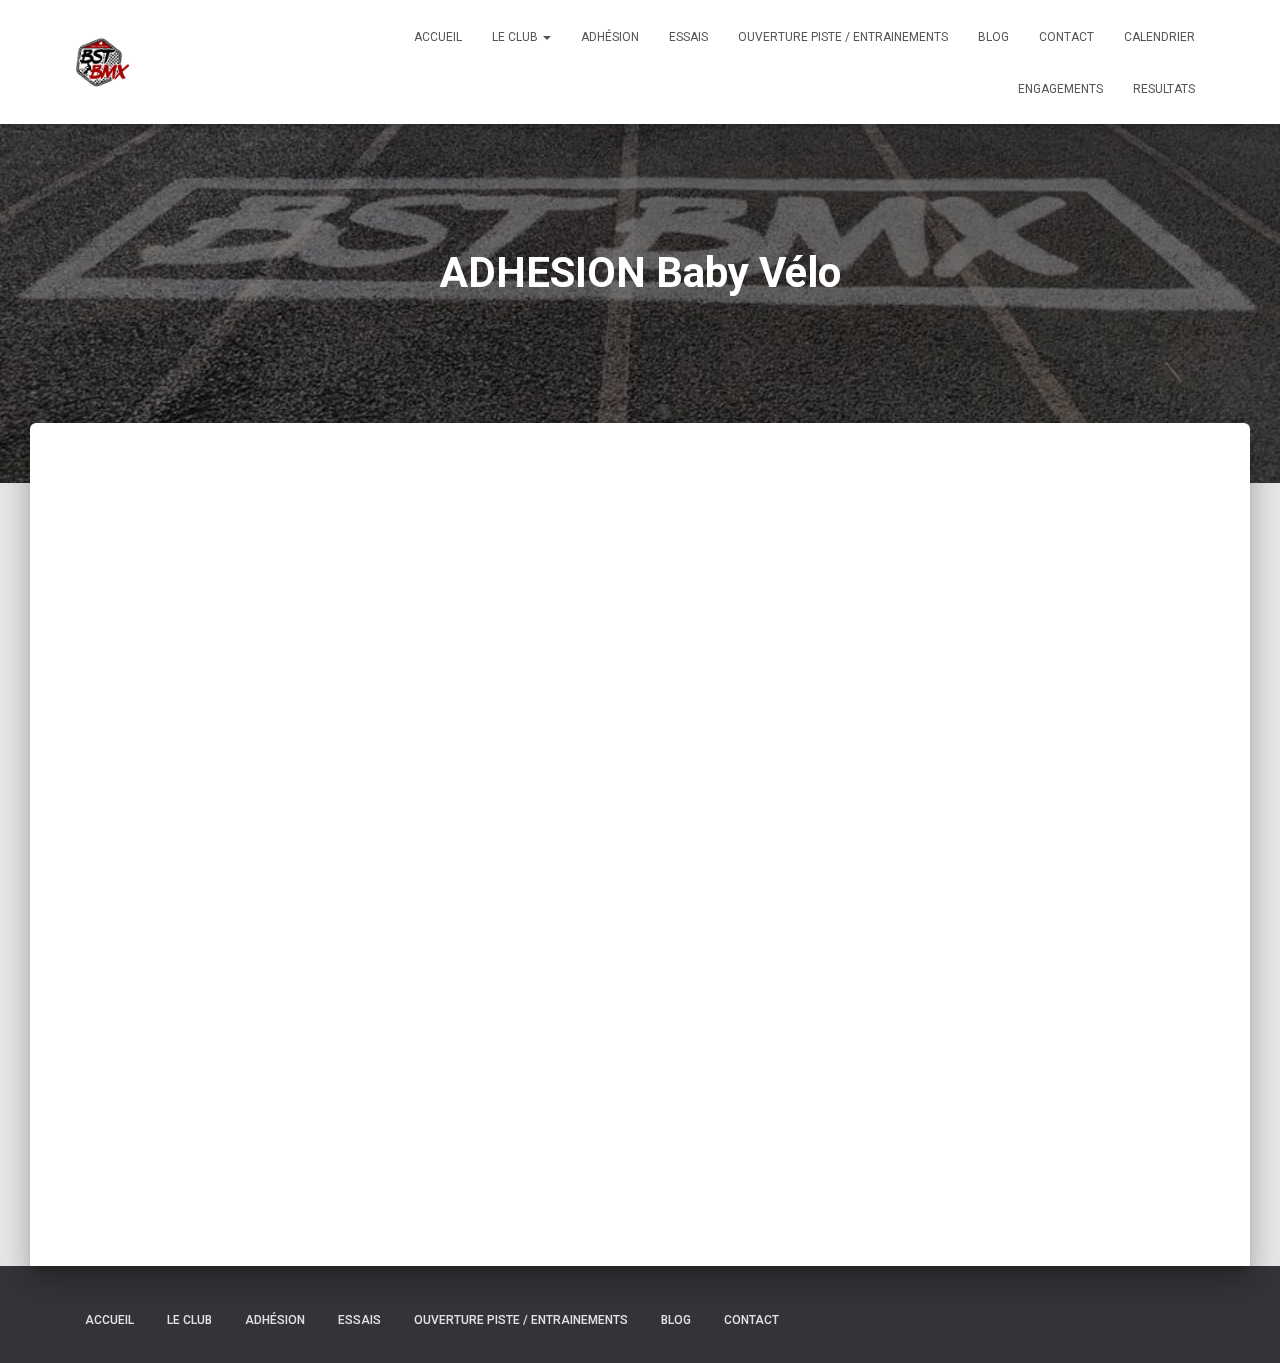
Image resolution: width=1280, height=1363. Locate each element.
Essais (688, 37)
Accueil (438, 37)
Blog (993, 37)
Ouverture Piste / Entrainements (843, 37)
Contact (1066, 37)
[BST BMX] (101, 62)
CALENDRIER (1159, 37)
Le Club (516, 37)
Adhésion (610, 37)
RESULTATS (1164, 89)
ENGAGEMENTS (1060, 89)
